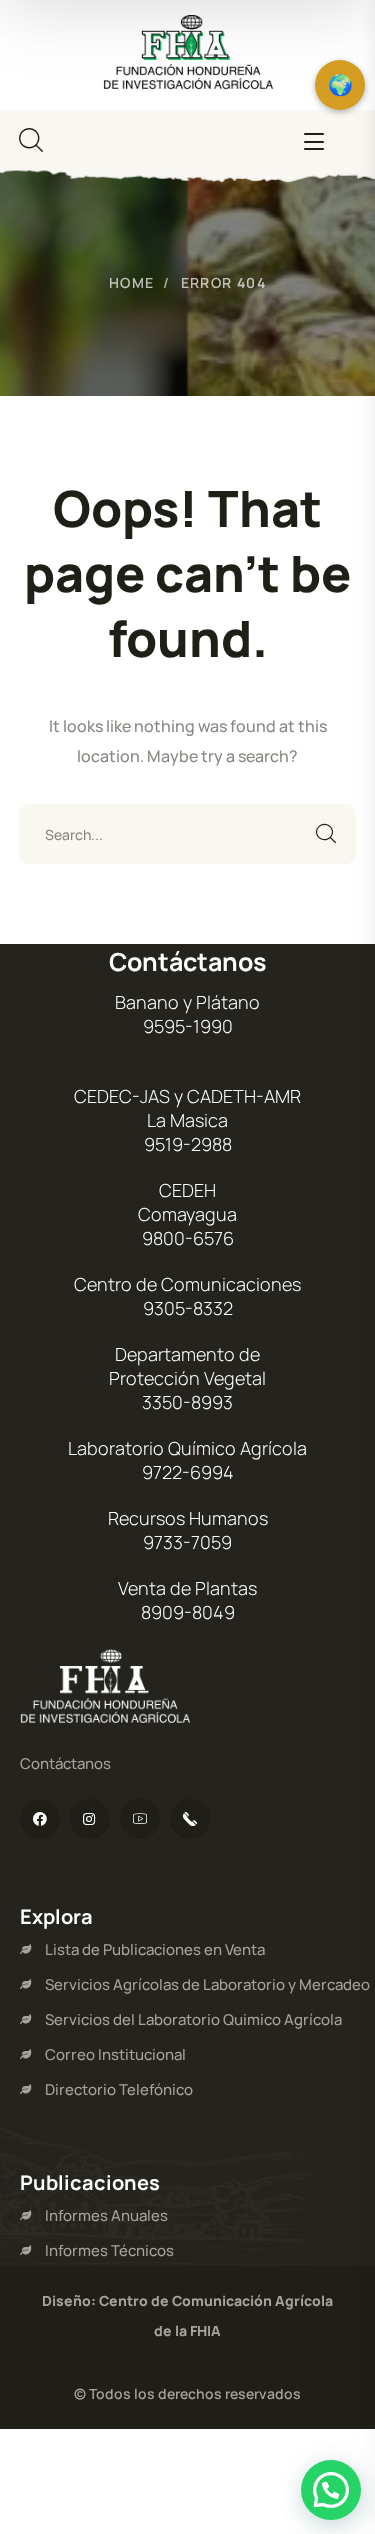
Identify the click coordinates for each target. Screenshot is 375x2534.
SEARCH (326, 834)
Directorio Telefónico (119, 2089)
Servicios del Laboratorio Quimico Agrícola (193, 2019)
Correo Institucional (115, 2054)
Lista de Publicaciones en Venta (155, 1949)
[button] (331, 2490)
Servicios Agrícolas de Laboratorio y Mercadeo (207, 1984)
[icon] (40, 1819)
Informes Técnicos (109, 2250)
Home (132, 282)
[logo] (188, 53)
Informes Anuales (106, 2215)
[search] (31, 140)
